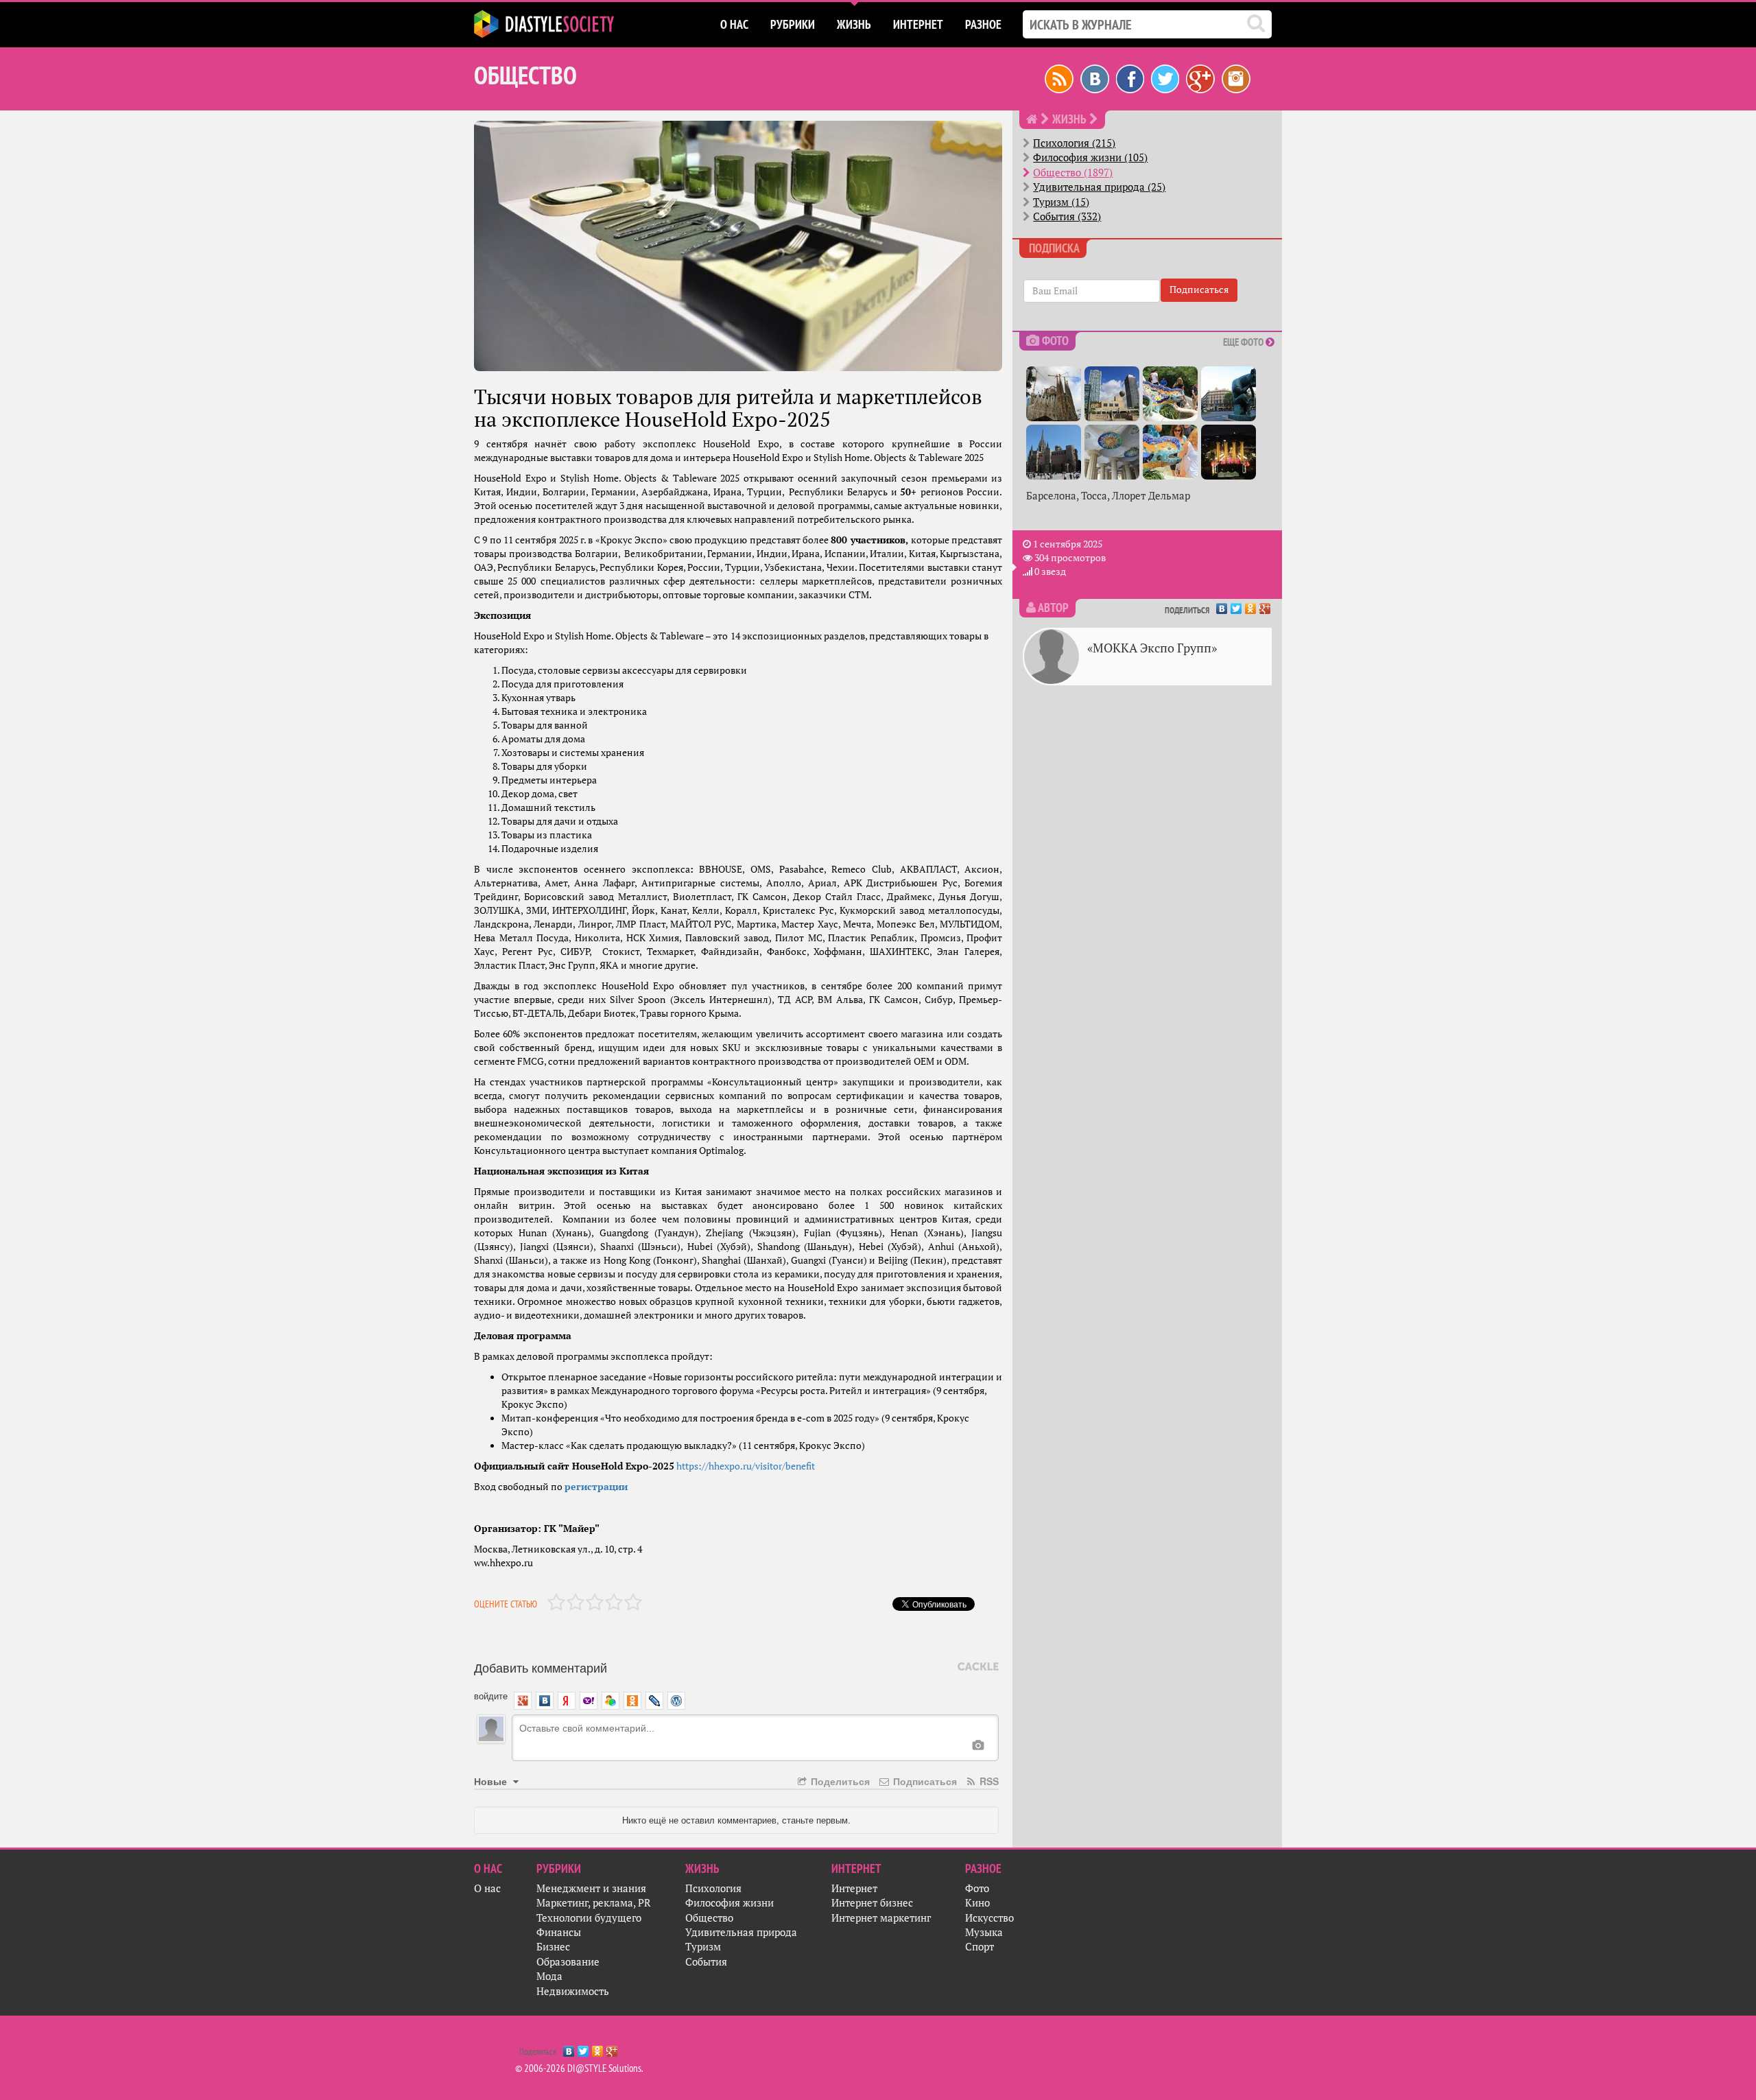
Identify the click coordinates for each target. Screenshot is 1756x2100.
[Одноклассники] (1251, 605)
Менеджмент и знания (591, 1888)
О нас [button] (734, 24)
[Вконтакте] (1095, 78)
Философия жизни (729, 1903)
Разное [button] (983, 24)
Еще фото (1244, 342)
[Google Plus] (1265, 605)
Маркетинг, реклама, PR (594, 1903)
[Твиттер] (1165, 78)
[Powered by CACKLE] (978, 1667)
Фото (977, 1888)
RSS (988, 1781)
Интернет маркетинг (881, 1918)
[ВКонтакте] (1222, 605)
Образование (568, 1962)
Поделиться (839, 1781)
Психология (713, 1888)
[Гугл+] (1200, 78)
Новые (492, 1781)
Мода (549, 1976)
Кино (977, 1903)
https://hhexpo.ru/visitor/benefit (746, 1466)
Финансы (559, 1932)
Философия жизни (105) (1090, 157)
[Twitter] (1236, 605)
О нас (487, 1888)
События (706, 1962)
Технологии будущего (589, 1918)
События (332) (1067, 216)
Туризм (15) (1061, 202)
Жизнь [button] (854, 24)
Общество (709, 1918)
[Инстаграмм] (1236, 78)
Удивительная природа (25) (1099, 187)
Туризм (703, 1947)
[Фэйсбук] (1130, 78)
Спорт (980, 1947)
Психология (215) (1074, 143)
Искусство (989, 1918)
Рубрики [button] (793, 24)
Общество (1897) (1073, 173)
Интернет (854, 1888)
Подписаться (924, 1781)
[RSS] (1059, 78)
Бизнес (553, 1947)
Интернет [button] (918, 24)
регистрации (596, 1487)
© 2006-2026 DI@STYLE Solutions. (579, 2068)
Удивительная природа (741, 1932)
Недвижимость (573, 1991)
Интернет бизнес (872, 1903)
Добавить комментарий (541, 1667)
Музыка (984, 1932)
